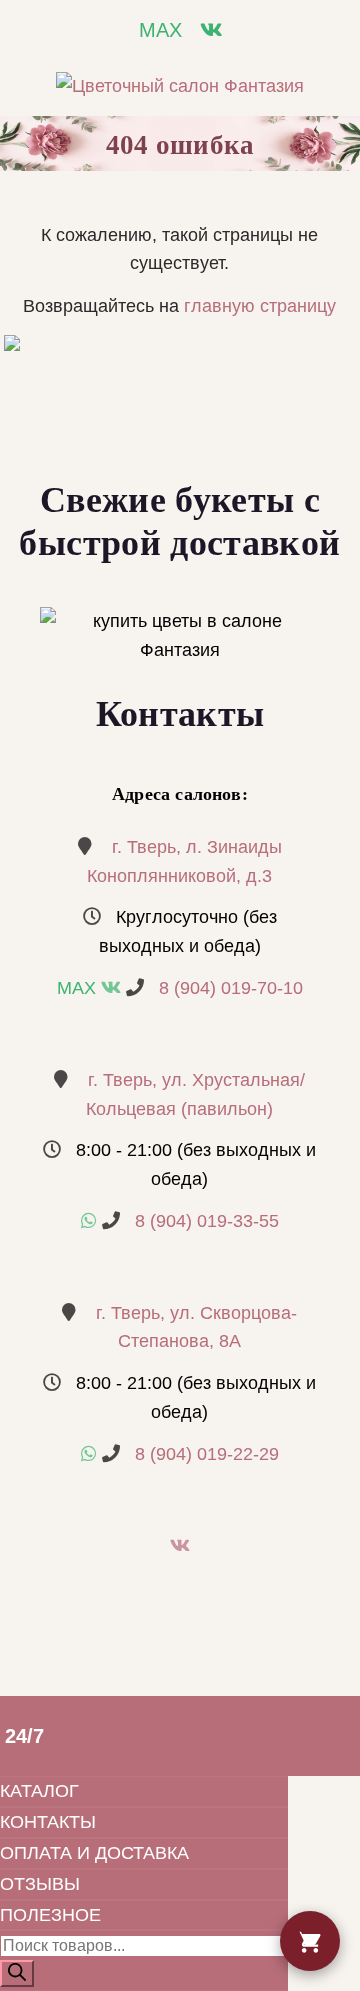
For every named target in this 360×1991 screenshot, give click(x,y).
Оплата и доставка (94, 1853)
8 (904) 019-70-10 (231, 988)
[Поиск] (17, 1973)
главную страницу (260, 306)
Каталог (39, 1791)
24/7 (24, 1736)
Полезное (50, 1915)
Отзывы (40, 1884)
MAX (160, 30)
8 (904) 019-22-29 (207, 1454)
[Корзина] (310, 1941)
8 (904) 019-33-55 (207, 1221)
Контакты (48, 1822)
